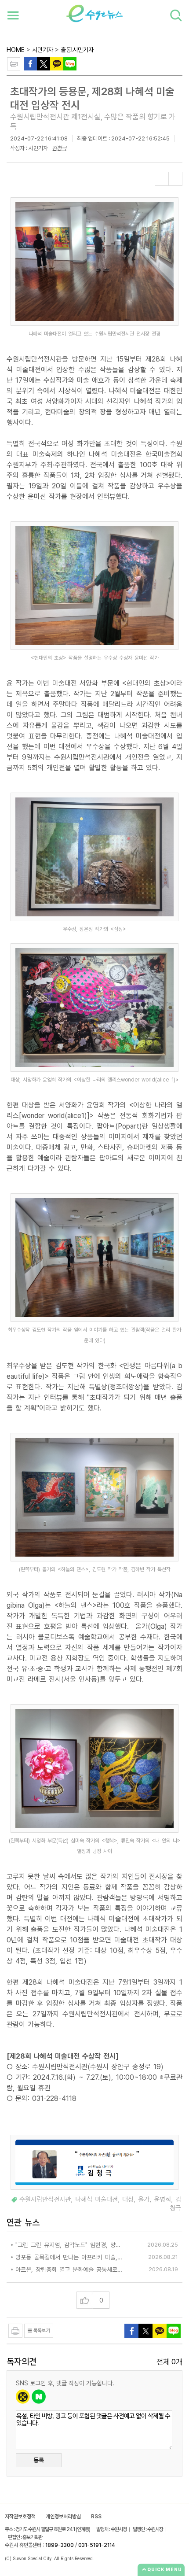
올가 (144, 2200)
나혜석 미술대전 (96, 2200)
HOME (16, 50)
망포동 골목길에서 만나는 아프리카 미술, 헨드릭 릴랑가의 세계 (69, 2257)
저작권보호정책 (20, 2517)
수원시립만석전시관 (45, 2200)
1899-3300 (60, 2545)
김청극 (59, 148)
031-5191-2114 (97, 2545)
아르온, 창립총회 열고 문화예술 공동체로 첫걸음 (69, 2270)
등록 (39, 2460)
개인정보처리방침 (63, 2517)
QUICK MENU (165, 2569)
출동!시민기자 (77, 50)
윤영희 (162, 2200)
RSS (96, 2517)
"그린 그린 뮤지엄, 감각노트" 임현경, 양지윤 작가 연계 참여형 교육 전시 (69, 2245)
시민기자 (43, 50)
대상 (128, 2200)
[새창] (44, 63)
